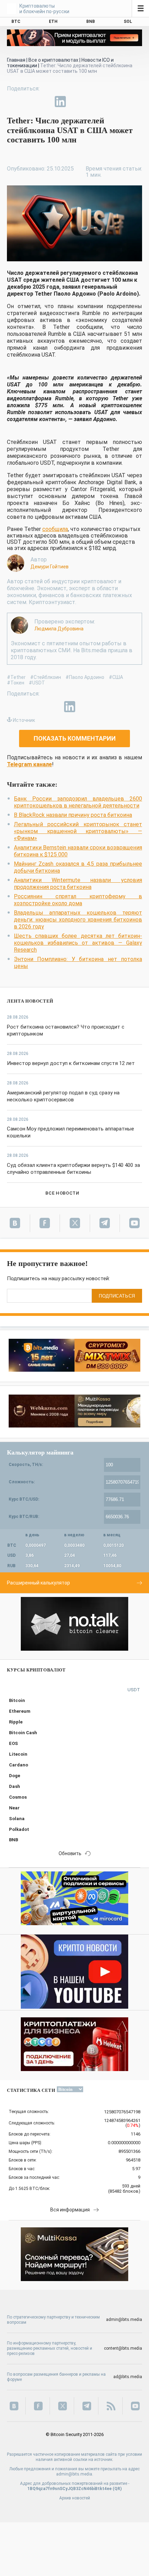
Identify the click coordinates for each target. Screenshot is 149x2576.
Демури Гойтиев (50, 567)
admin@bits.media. (75, 2474)
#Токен (16, 683)
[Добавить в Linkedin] (60, 102)
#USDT (37, 683)
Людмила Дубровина (59, 629)
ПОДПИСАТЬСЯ (117, 1296)
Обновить (70, 1853)
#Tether (16, 677)
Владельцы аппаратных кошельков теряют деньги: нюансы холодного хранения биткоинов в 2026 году (78, 920)
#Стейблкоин (46, 677)
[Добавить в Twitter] (28, 102)
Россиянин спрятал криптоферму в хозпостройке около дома (78, 900)
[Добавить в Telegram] (44, 102)
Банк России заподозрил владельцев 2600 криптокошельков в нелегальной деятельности (78, 802)
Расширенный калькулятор (38, 1583)
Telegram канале (29, 764)
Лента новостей (30, 1001)
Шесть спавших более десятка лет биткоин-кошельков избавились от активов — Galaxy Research (78, 943)
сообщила (55, 529)
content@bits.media (123, 2348)
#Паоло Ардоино (85, 677)
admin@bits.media (124, 2320)
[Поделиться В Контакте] (76, 102)
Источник (24, 720)
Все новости (62, 1193)
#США (116, 677)
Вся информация (70, 2210)
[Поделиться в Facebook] (12, 102)
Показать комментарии (75, 738)
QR (117, 2489)
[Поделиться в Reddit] (92, 102)
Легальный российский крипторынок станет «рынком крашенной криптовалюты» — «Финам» (78, 831)
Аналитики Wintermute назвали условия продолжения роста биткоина (78, 884)
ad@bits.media (128, 2377)
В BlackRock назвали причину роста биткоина (73, 815)
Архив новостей (75, 2498)
